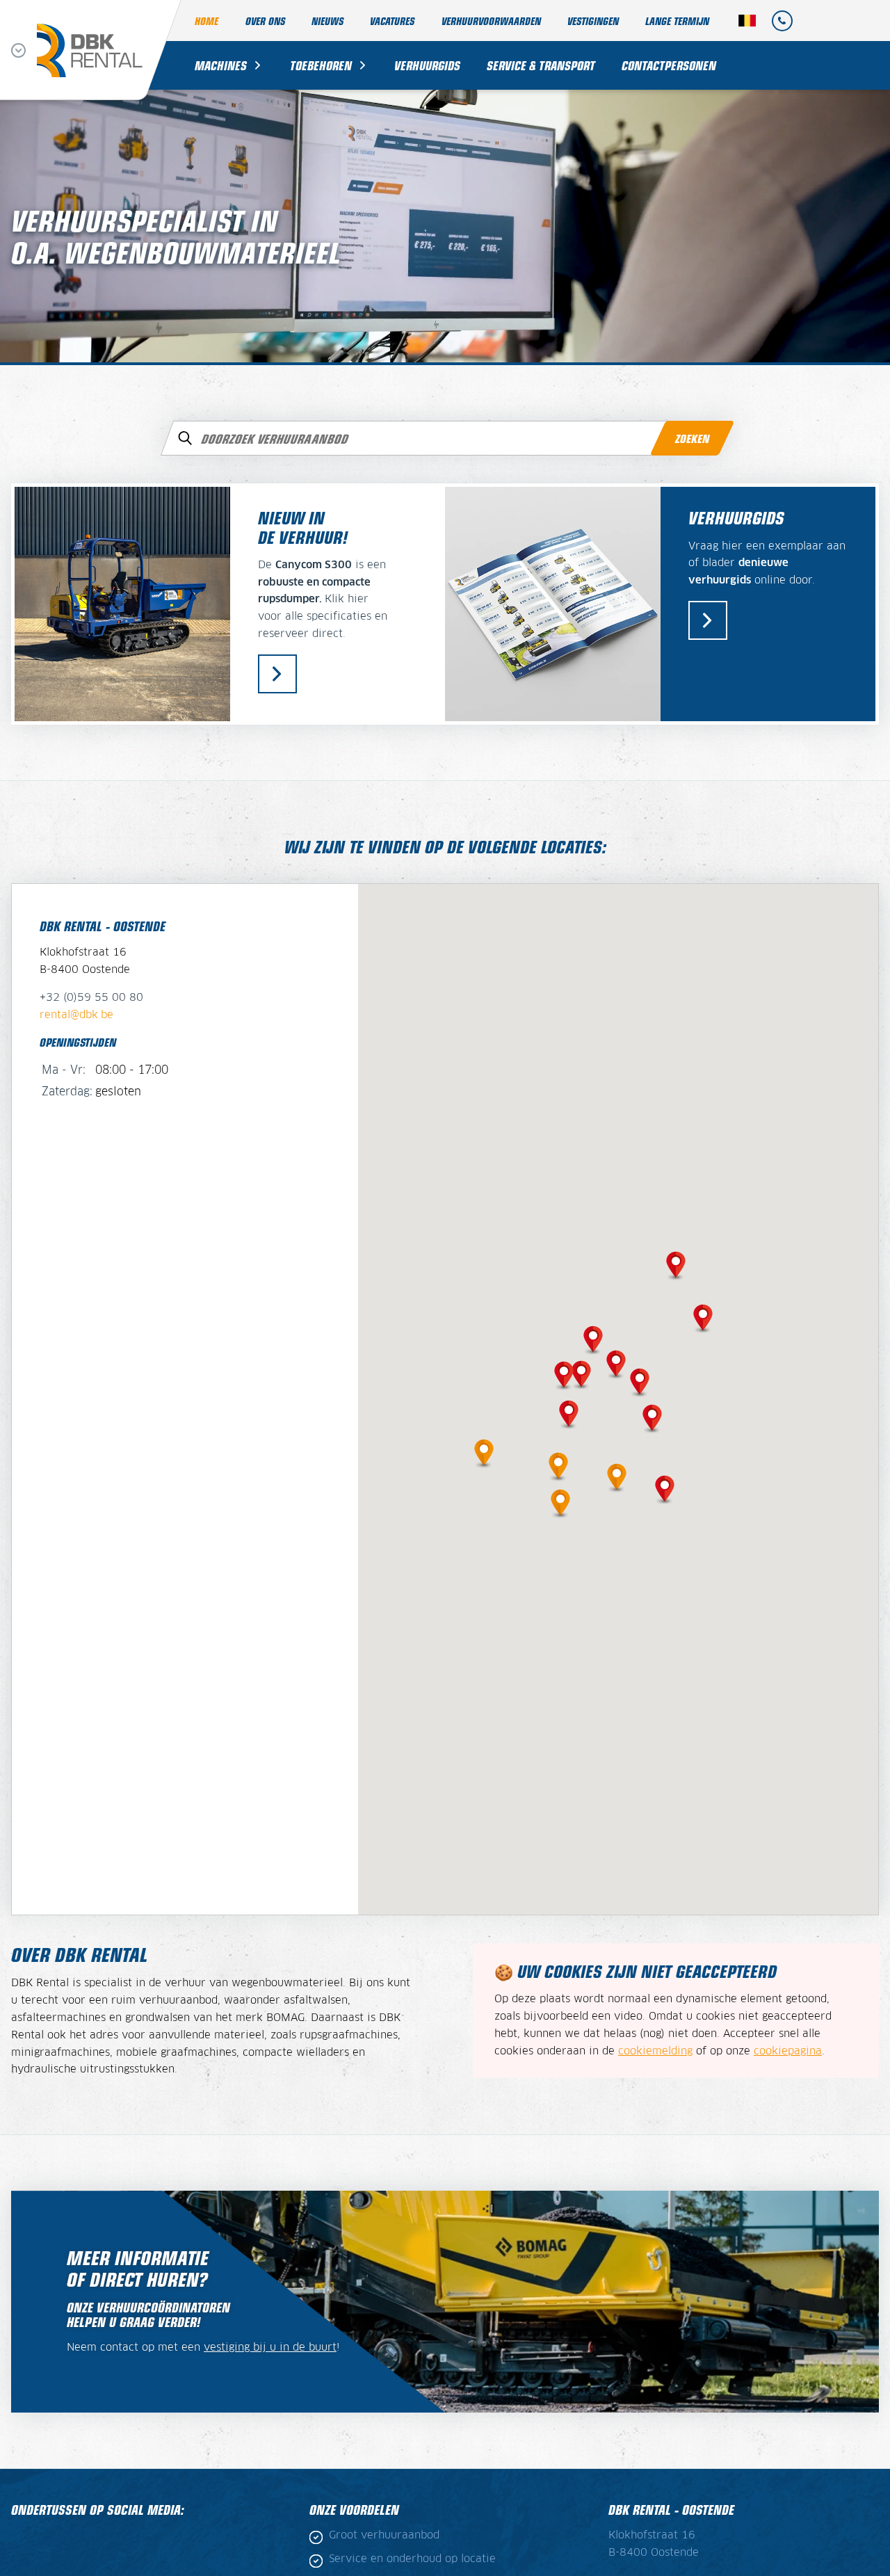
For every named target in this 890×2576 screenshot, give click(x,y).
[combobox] (445, 438)
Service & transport (541, 65)
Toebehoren (321, 65)
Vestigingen (593, 21)
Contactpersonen (669, 65)
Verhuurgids (427, 65)
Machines (221, 65)
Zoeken (692, 438)
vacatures (392, 21)
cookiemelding (655, 2052)
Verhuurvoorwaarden (491, 21)
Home (207, 21)
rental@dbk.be (76, 1015)
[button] (616, 1362)
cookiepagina (788, 2052)
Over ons (265, 21)
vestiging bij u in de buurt (270, 2348)
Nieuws (327, 21)
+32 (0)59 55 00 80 (91, 998)
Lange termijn (677, 21)
